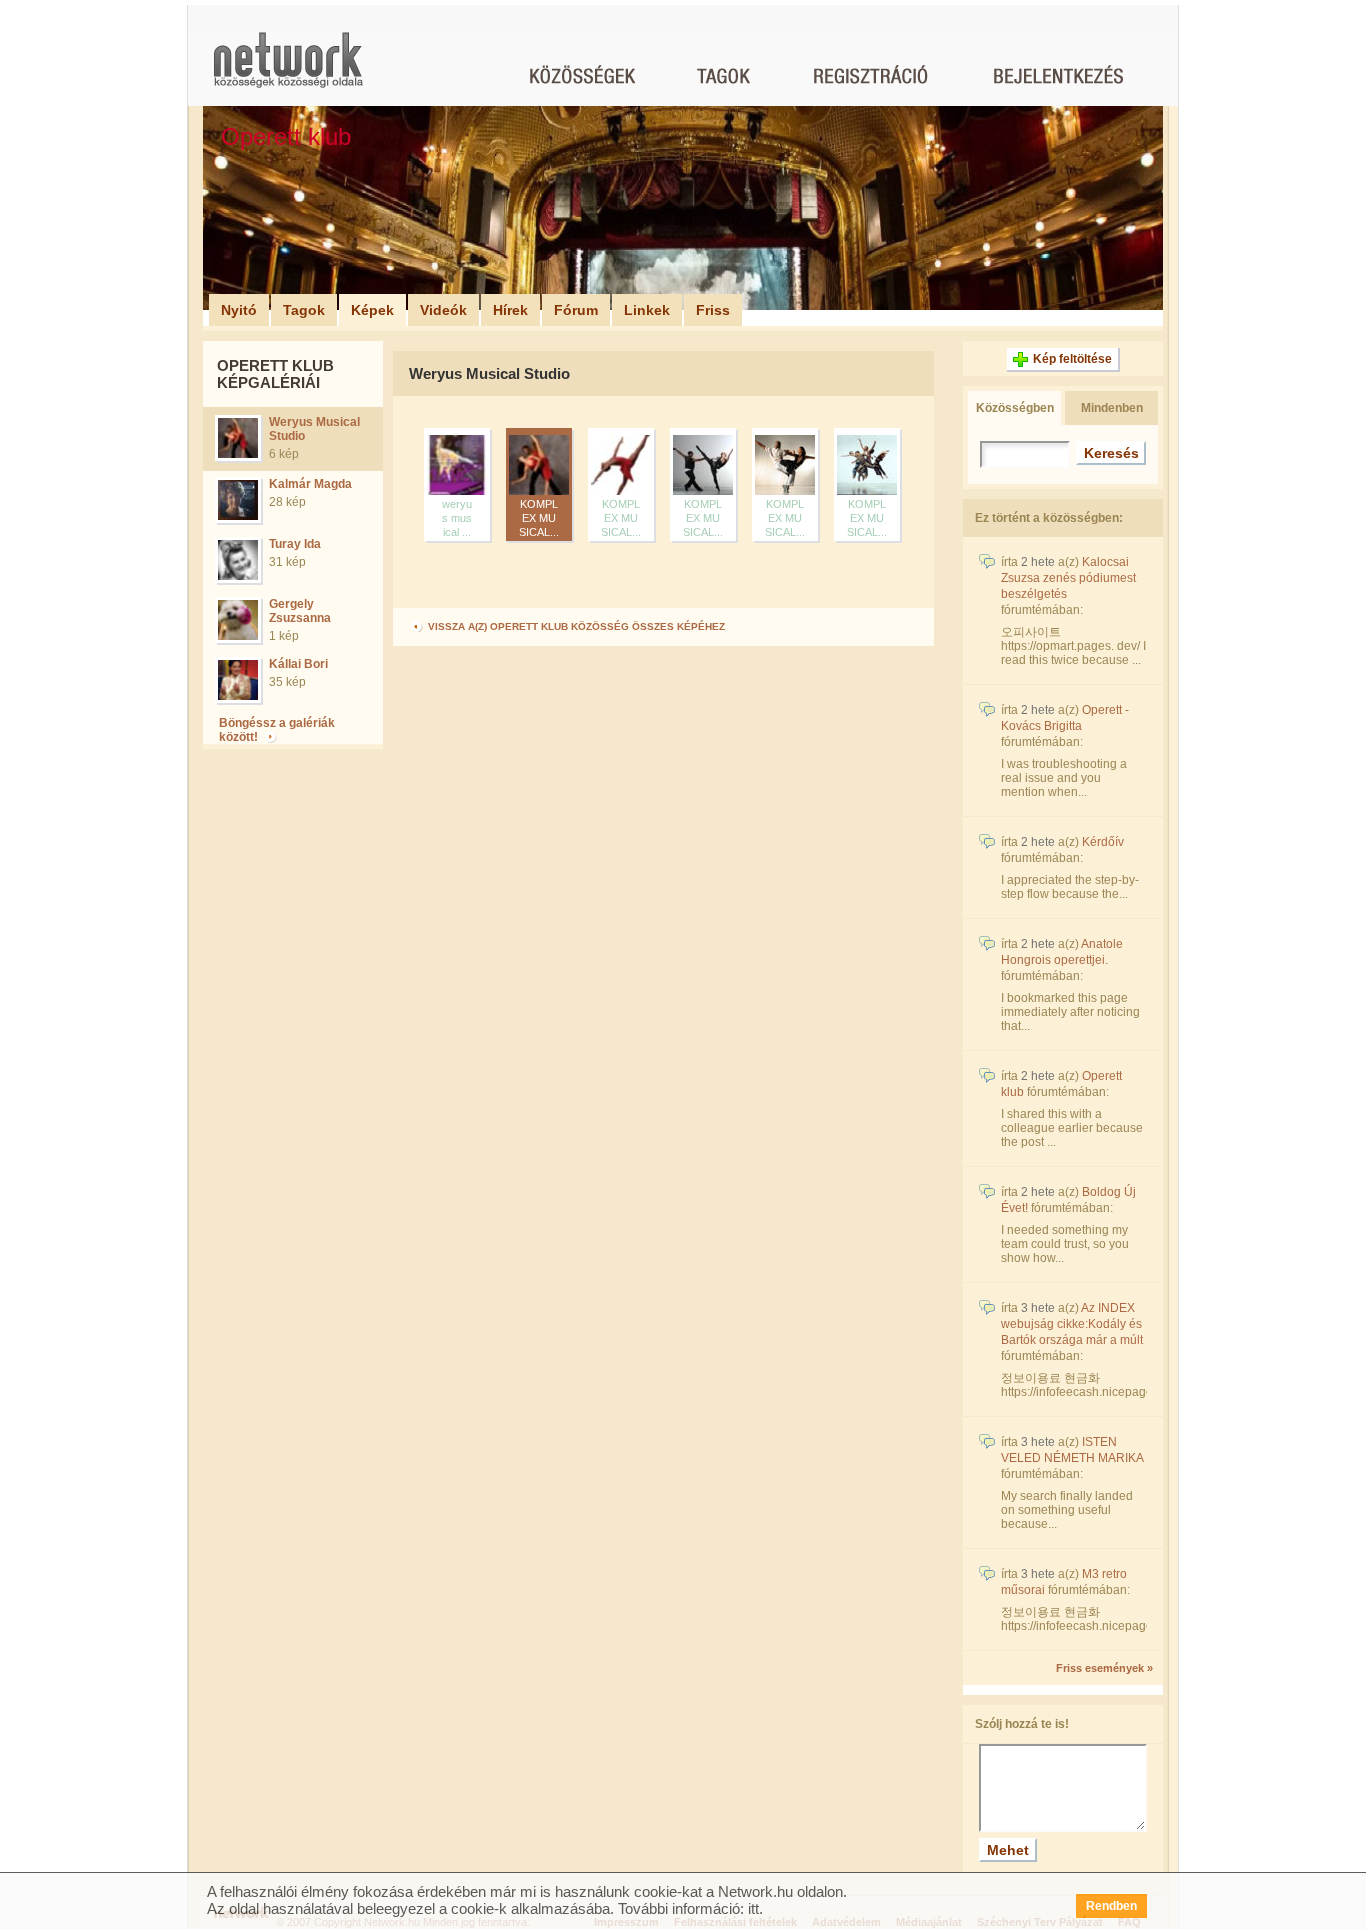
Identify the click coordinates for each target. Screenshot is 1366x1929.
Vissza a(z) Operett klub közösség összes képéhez (575, 626)
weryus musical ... (457, 518)
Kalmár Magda (310, 484)
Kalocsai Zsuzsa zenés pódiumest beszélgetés (1068, 578)
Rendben (1111, 1906)
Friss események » (1104, 1668)
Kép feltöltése (1072, 359)
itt (753, 1908)
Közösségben (1015, 408)
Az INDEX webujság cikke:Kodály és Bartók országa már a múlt (1072, 1324)
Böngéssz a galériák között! (277, 730)
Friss (713, 310)
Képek (372, 310)
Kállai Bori (298, 664)
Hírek (510, 310)
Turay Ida (295, 544)
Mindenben (1112, 408)
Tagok (304, 310)
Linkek (647, 310)
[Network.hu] (288, 69)
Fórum (576, 310)
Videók (443, 310)
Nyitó (239, 310)
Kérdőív (1103, 842)
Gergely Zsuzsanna (300, 611)
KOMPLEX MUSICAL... (539, 518)
